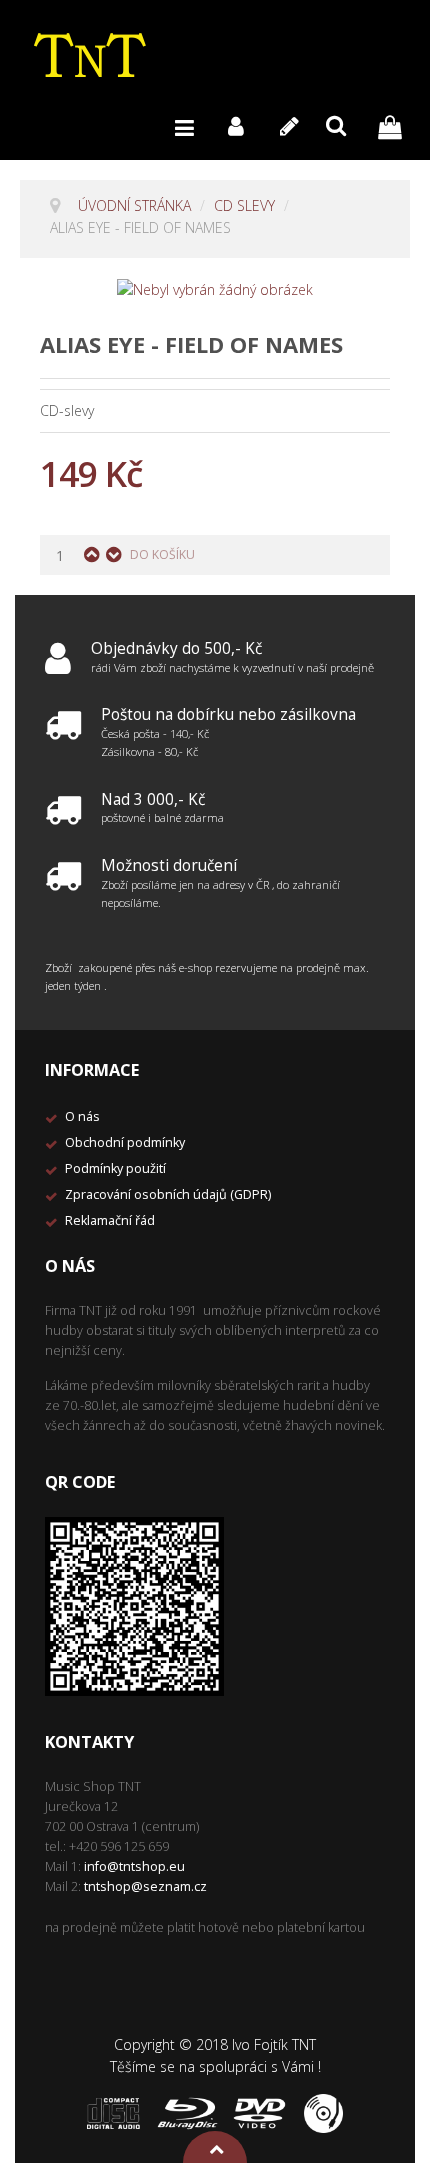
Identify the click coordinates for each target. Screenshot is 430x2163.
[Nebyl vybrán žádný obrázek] (215, 288)
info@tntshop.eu (134, 1866)
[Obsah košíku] (395, 125)
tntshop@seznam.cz (145, 1886)
